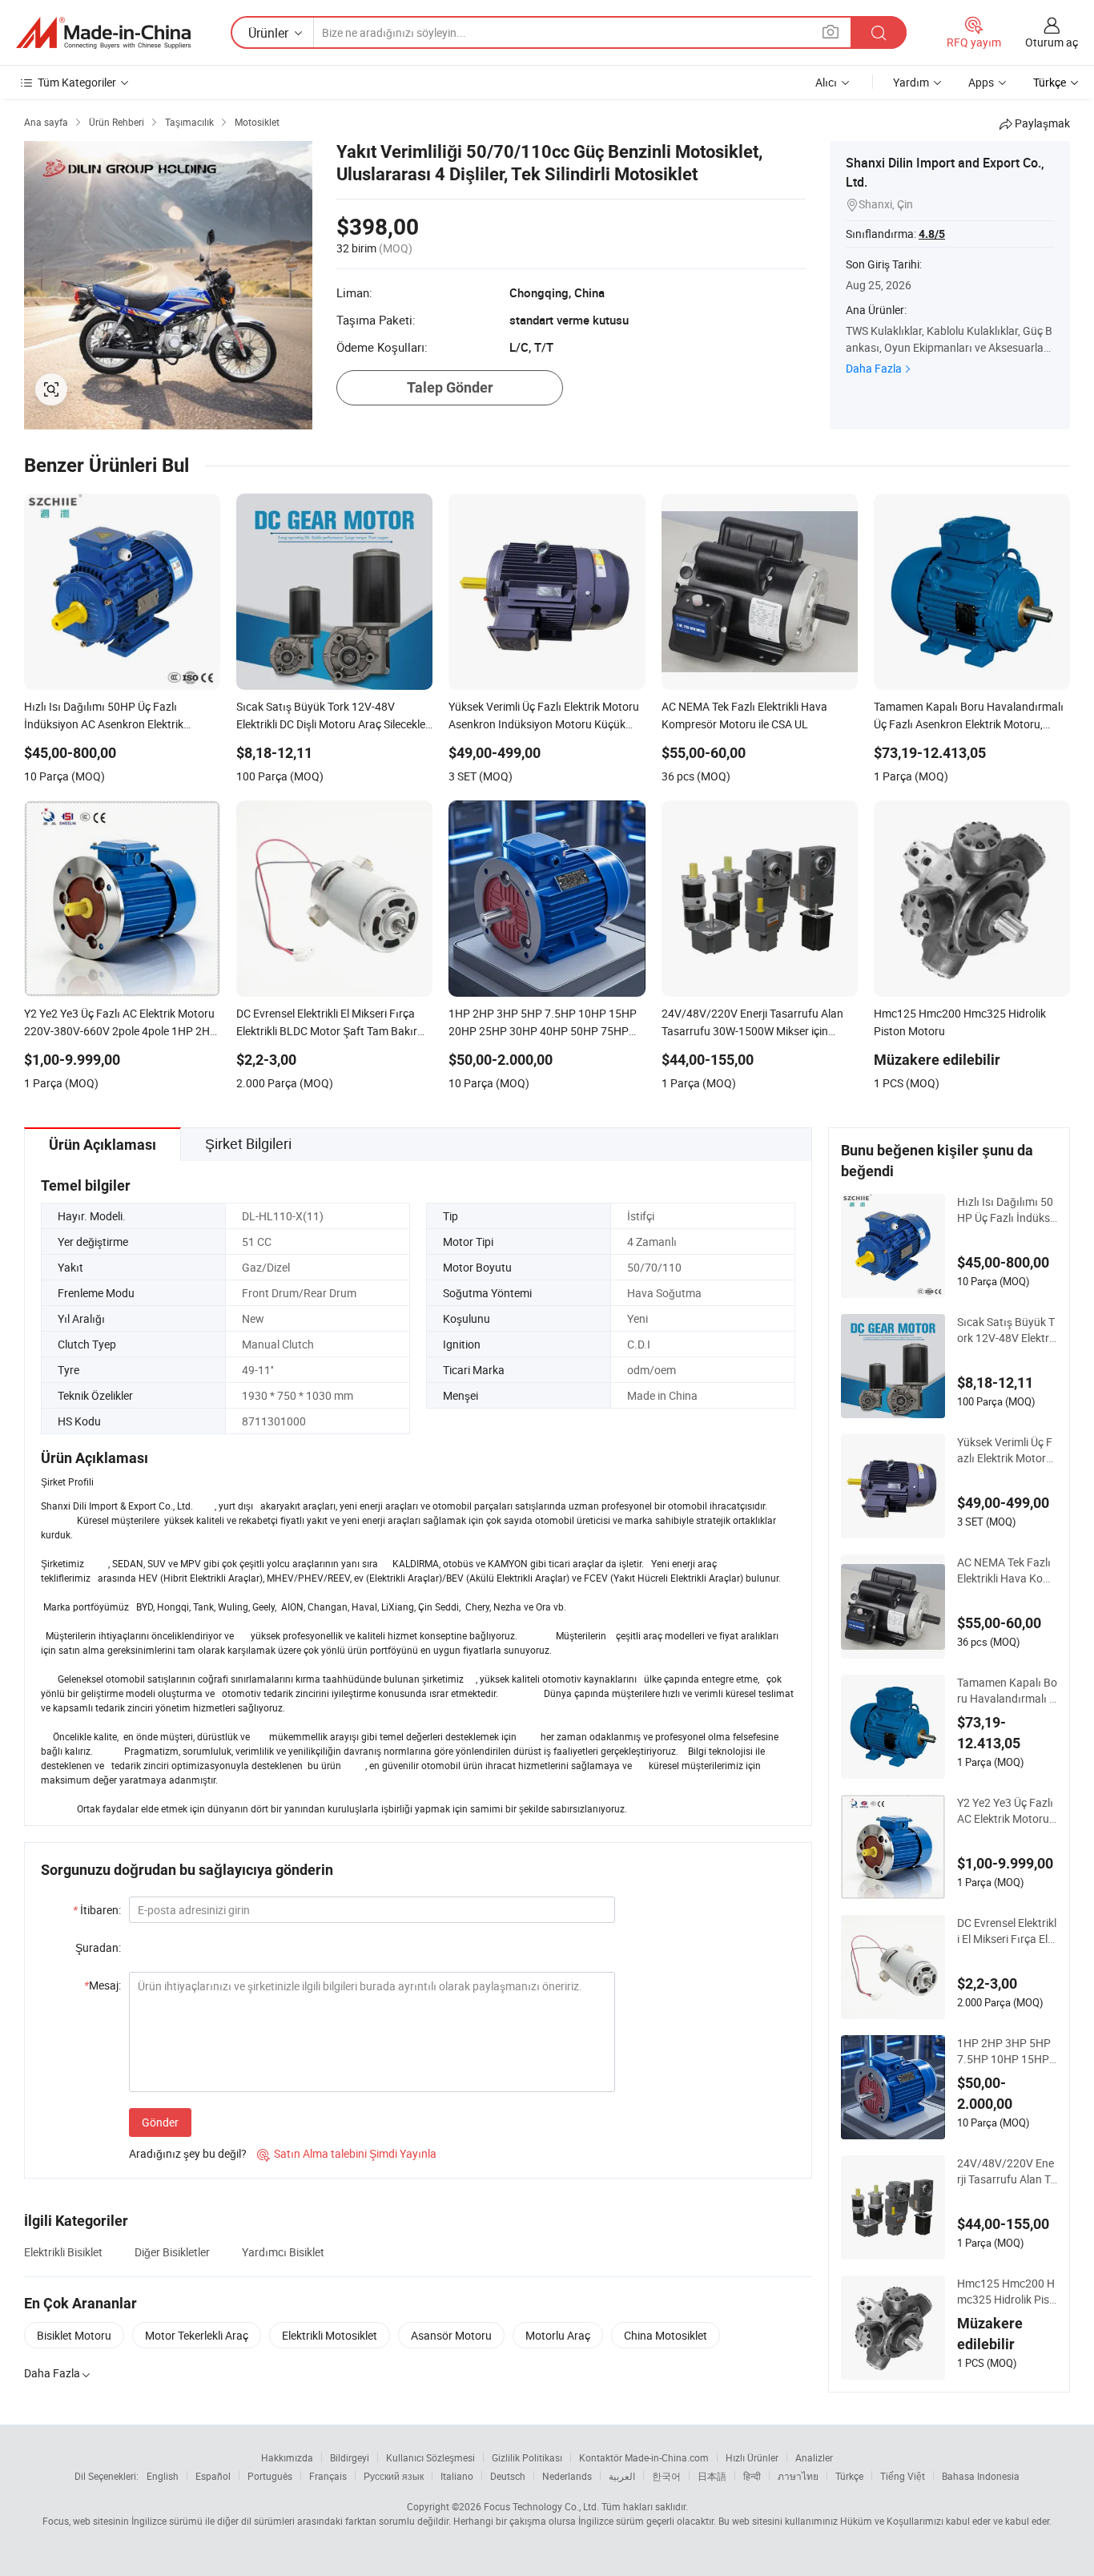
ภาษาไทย (798, 2476)
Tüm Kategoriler (77, 82)
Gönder (160, 2122)
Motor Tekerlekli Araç (197, 2335)
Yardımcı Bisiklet (283, 2252)
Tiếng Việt (903, 2476)
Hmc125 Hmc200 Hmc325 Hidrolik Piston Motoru (1006, 2292)
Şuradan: (98, 1947)
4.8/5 (932, 234)
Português (270, 2476)
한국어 (666, 2476)
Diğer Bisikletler (172, 2252)
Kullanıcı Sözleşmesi (430, 2457)
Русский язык (394, 2476)
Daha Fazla (874, 368)
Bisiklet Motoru (74, 2335)
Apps (981, 82)
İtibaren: (97, 1910)
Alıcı (826, 82)
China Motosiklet (666, 2335)
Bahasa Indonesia (981, 2476)
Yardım (911, 82)
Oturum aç (1052, 42)
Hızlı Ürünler (752, 2457)
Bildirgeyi (350, 2457)
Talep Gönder (450, 387)
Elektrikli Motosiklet (330, 2335)
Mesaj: (103, 1985)
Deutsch (508, 2476)
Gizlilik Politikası (527, 2457)
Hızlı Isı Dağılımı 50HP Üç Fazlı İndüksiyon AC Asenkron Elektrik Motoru (1005, 1210)
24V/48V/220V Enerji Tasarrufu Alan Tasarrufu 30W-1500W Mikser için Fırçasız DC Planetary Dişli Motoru (1007, 2171)
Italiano (457, 2476)
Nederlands (567, 2476)
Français (328, 2476)
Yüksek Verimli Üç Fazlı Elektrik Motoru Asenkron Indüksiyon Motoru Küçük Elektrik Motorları (1006, 1450)
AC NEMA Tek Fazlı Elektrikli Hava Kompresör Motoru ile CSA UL (1007, 1570)
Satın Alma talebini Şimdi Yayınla (347, 2153)
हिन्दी (752, 2476)
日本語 (712, 2476)
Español (213, 2476)
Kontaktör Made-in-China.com (644, 2457)
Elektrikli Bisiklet (63, 2252)
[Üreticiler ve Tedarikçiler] (103, 33)
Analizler (814, 2457)
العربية (622, 2476)
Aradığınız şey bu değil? (188, 2153)
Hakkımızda (287, 2457)
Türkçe (849, 2476)
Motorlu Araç (558, 2335)
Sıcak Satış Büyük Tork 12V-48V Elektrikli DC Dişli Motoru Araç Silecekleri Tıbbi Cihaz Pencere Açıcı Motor (1007, 1330)
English (163, 2476)
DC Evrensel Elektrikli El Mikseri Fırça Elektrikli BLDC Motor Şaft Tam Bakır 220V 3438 (1007, 1931)
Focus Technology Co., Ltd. (541, 2506)
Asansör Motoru (451, 2335)
